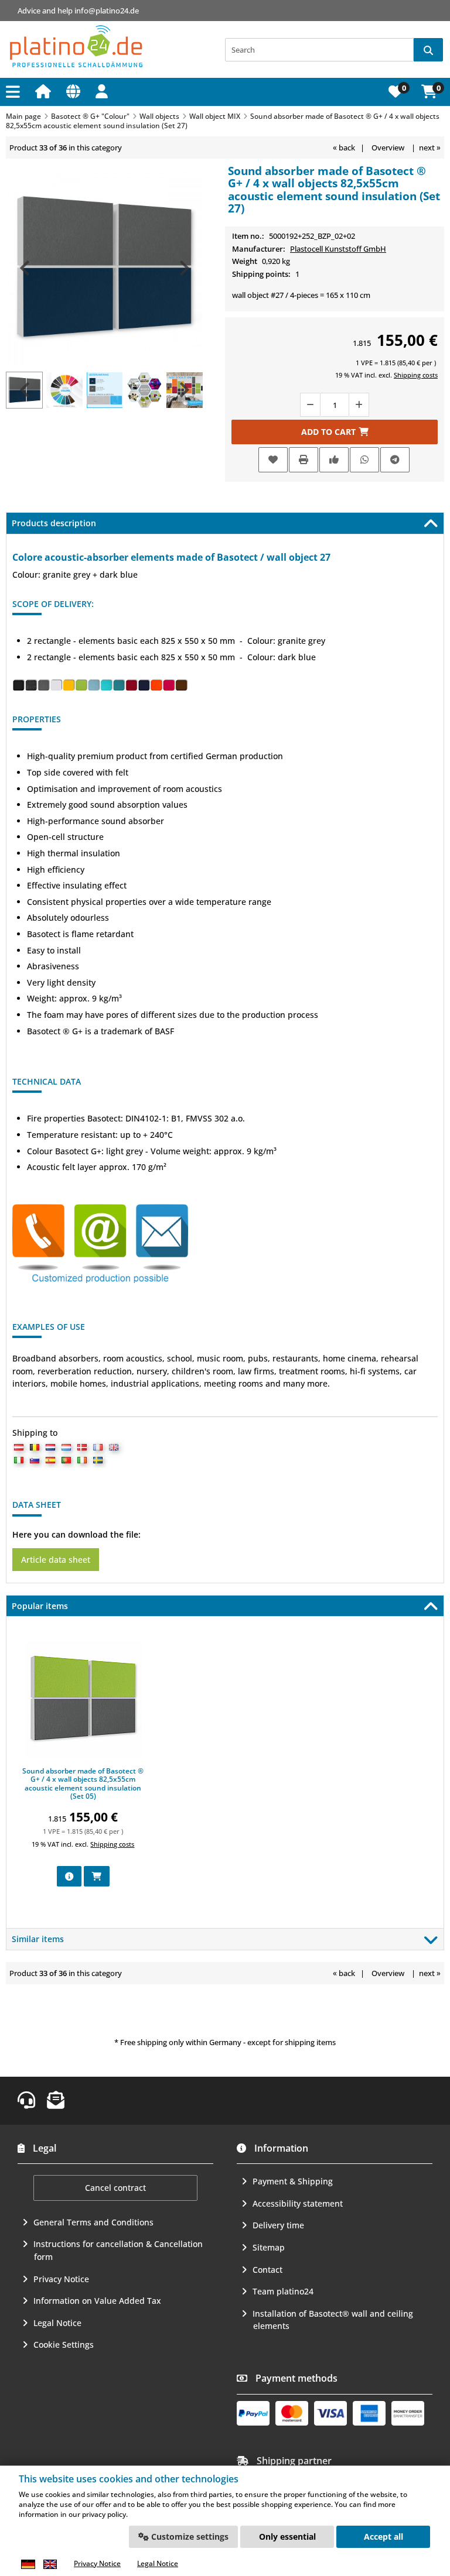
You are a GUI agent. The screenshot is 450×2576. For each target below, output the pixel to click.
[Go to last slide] (26, 268)
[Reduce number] (310, 405)
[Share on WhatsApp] (364, 460)
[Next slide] (183, 268)
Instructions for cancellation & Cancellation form (118, 2250)
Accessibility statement (298, 2203)
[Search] (428, 50)
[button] (103, 91)
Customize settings (189, 2536)
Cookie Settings (64, 2345)
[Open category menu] (15, 92)
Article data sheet (56, 1560)
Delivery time (278, 2225)
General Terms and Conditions (93, 2222)
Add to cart (335, 432)
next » (430, 148)
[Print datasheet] (304, 460)
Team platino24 (283, 2291)
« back (344, 148)
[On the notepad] (273, 460)
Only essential (287, 2536)
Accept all (383, 2536)
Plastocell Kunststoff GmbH (338, 249)
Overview (388, 148)
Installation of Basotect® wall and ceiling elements (333, 2320)
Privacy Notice (61, 2279)
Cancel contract (115, 2188)
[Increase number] (359, 405)
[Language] (75, 91)
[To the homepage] (45, 91)
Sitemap (269, 2247)
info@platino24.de (107, 11)
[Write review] (334, 460)
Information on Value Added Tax (97, 2301)
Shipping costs (416, 375)
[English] (50, 2564)
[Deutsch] (28, 2564)
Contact (267, 2270)
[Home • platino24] (76, 47)
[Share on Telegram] (395, 460)
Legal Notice (57, 2323)
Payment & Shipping (293, 2181)
